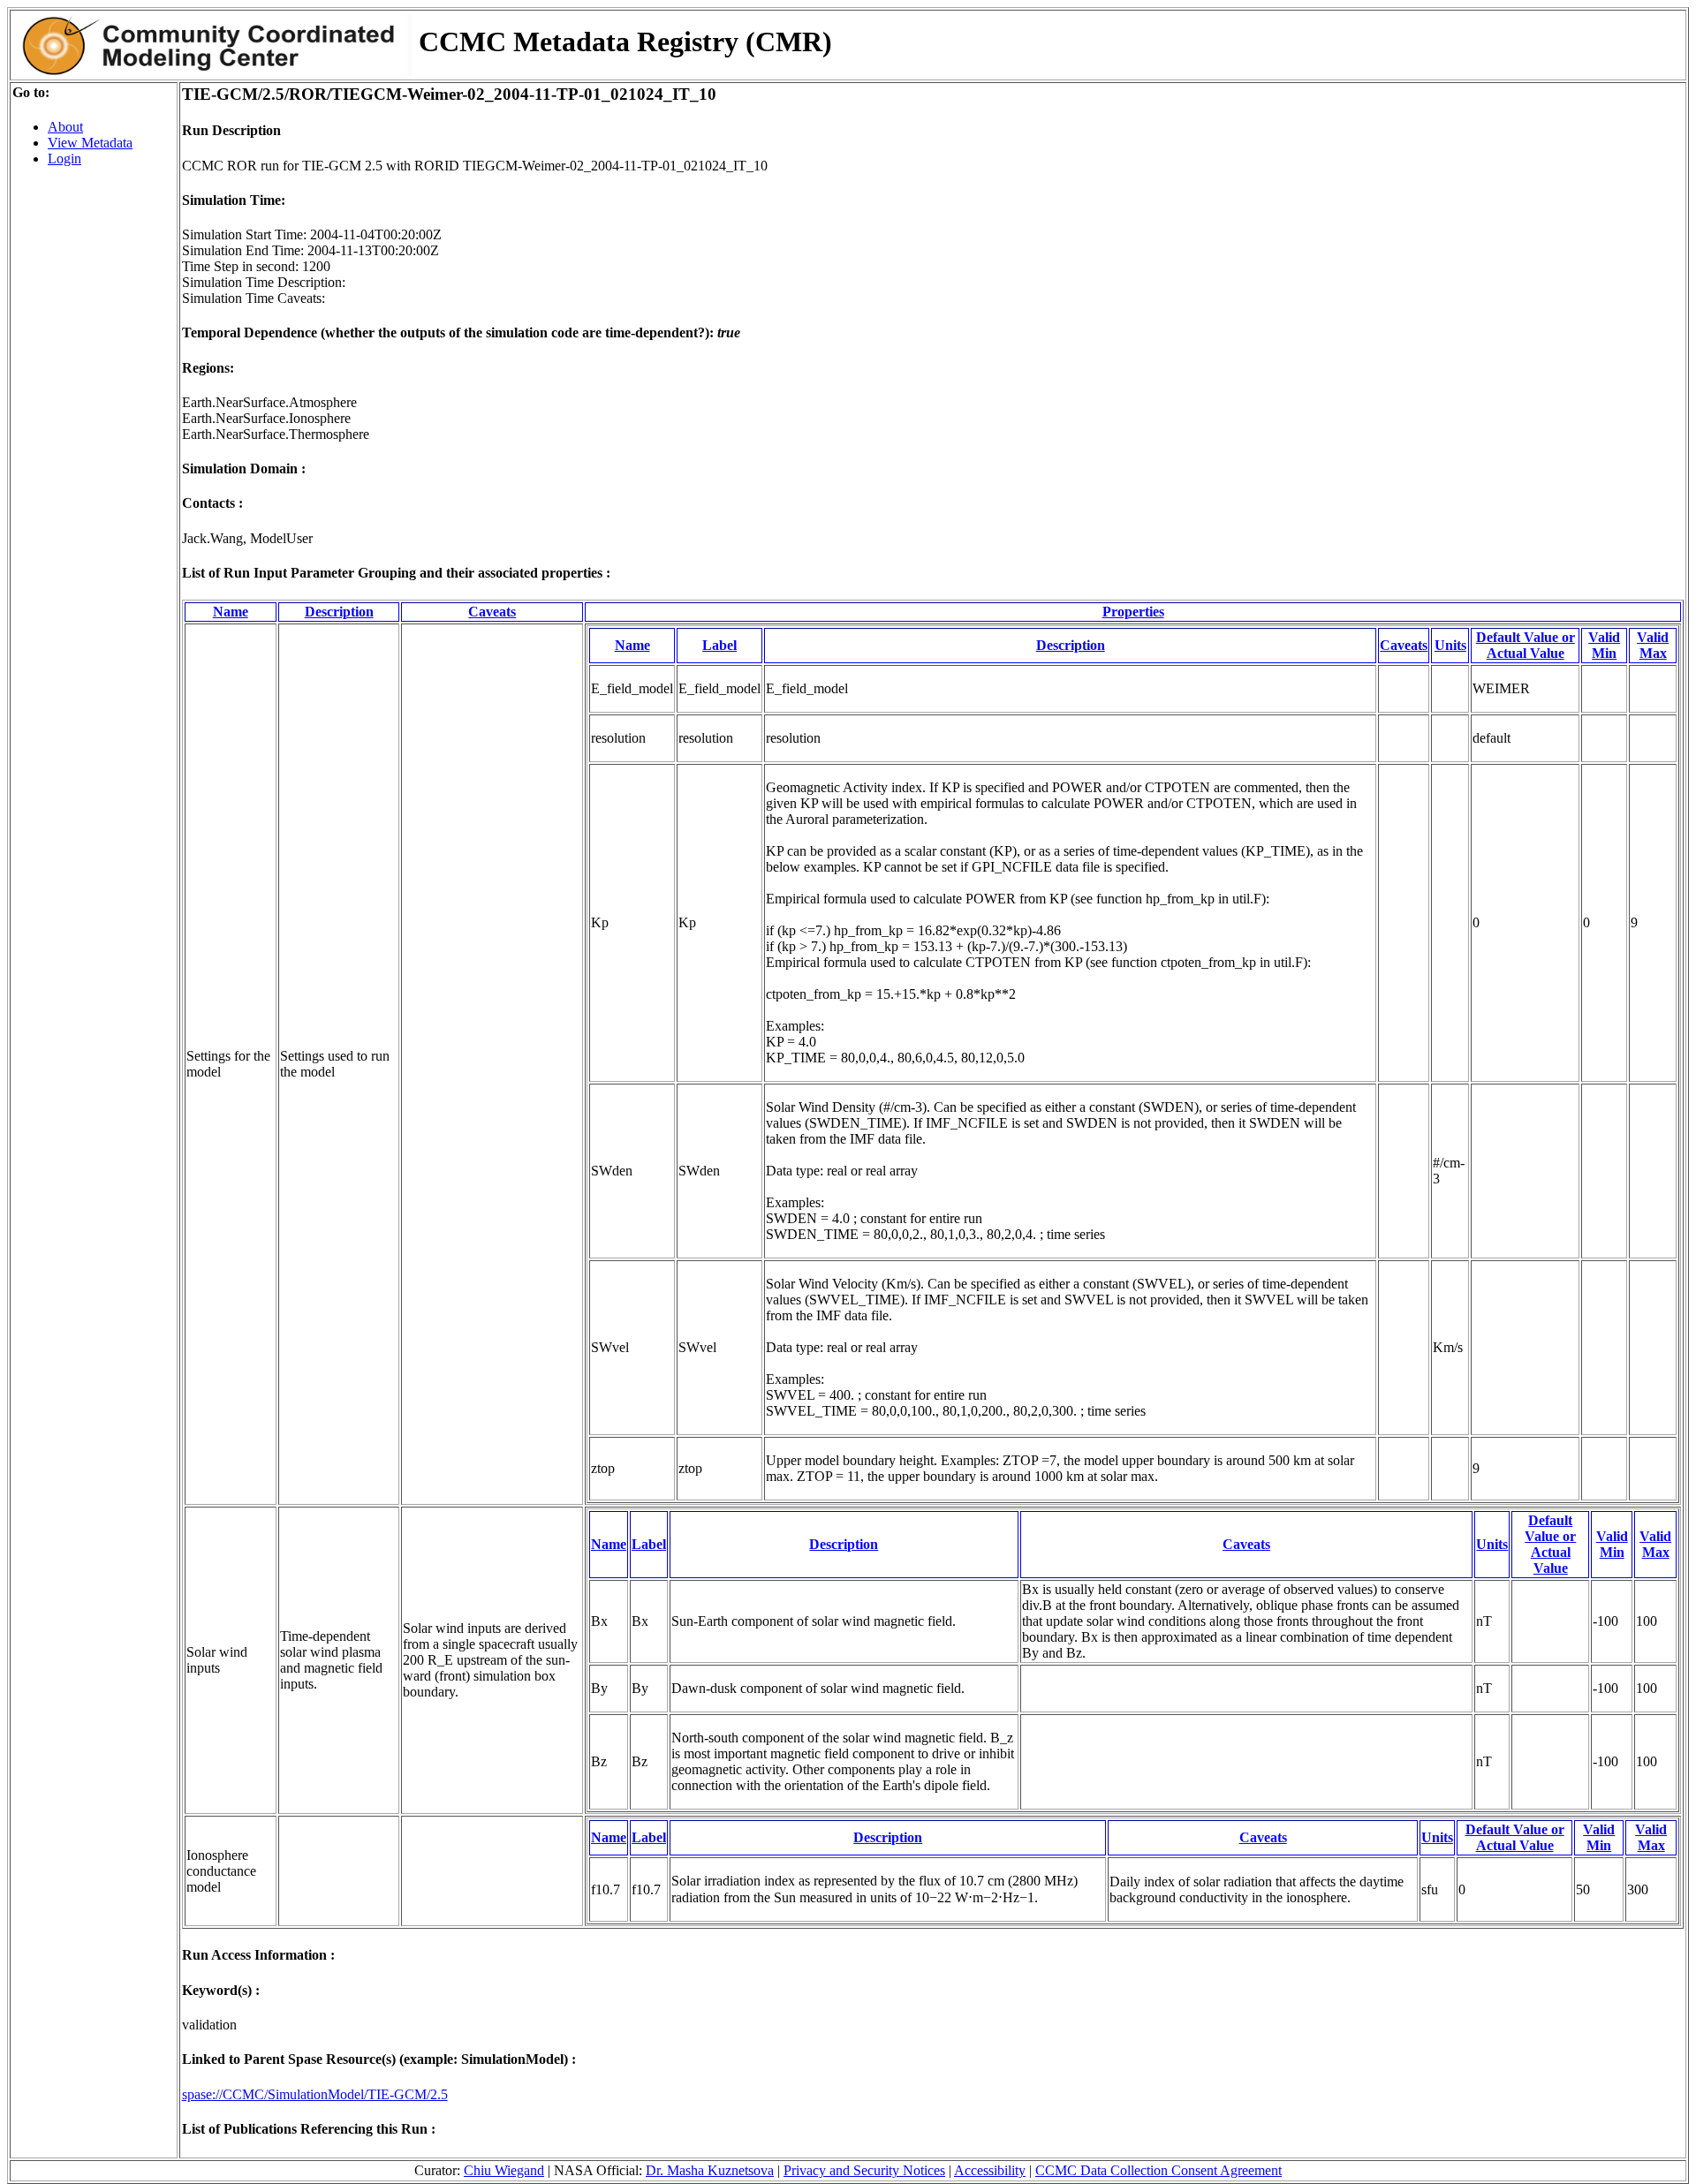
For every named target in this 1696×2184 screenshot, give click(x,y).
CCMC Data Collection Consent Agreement (1158, 2170)
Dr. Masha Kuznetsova (710, 2170)
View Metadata (90, 143)
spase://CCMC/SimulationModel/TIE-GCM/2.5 (315, 2094)
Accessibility (990, 2170)
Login (64, 159)
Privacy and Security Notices (864, 2170)
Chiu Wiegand (504, 2170)
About (65, 127)
